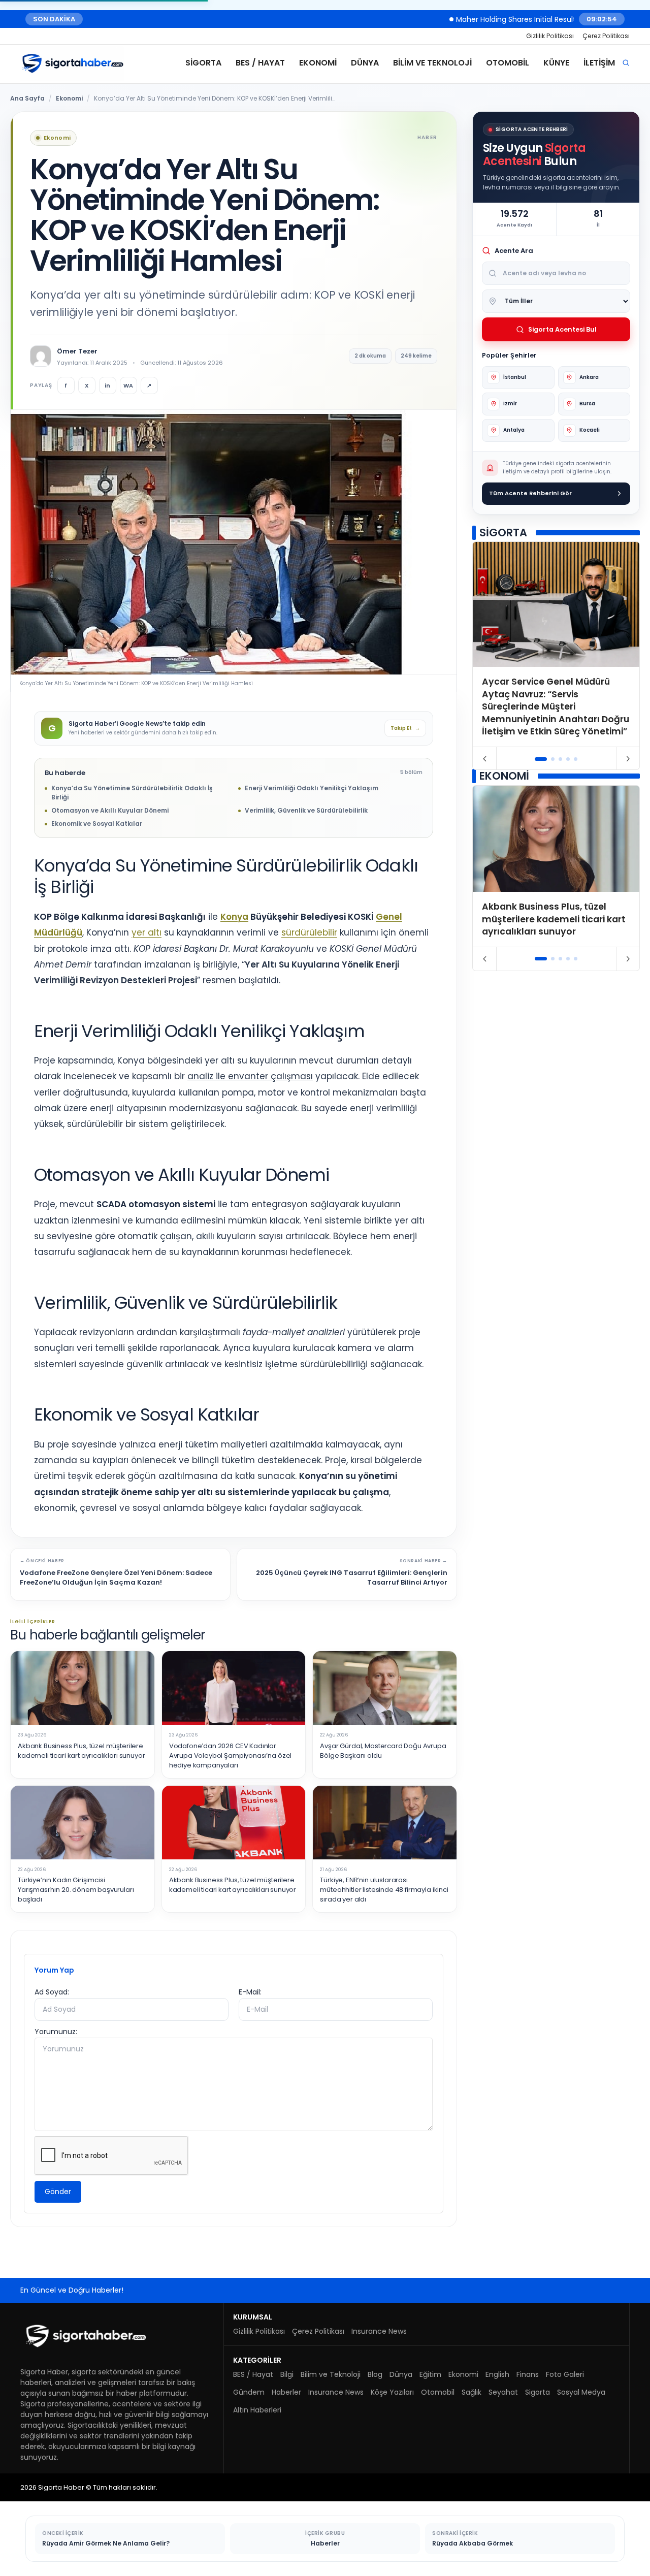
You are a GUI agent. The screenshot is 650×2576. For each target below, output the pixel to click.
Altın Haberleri (257, 2410)
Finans (528, 2374)
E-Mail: (250, 1992)
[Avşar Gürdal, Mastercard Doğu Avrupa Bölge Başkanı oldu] (385, 1688)
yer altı (147, 932)
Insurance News (379, 2331)
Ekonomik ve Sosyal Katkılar (97, 824)
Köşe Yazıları (392, 2392)
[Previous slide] (485, 759)
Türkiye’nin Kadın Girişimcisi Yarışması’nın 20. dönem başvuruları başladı (76, 1890)
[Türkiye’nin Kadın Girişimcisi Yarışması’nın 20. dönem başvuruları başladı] (83, 1823)
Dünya (365, 63)
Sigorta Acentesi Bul (562, 329)
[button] (541, 759)
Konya (234, 917)
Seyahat (503, 2392)
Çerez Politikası (606, 36)
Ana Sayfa (27, 98)
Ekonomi (318, 63)
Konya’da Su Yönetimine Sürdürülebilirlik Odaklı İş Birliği (132, 793)
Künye (556, 63)
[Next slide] (628, 759)
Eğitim (430, 2374)
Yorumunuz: (56, 2032)
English (497, 2374)
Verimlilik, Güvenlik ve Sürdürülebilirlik (306, 810)
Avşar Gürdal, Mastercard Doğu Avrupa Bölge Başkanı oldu (383, 1751)
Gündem (249, 2392)
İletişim (599, 63)
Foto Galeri (565, 2374)
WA (128, 385)
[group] (556, 644)
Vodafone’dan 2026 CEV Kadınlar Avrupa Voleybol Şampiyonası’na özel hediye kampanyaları (231, 1756)
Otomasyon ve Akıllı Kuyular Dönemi (110, 810)
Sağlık (472, 2392)
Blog (375, 2374)
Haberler (286, 2392)
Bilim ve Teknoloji (432, 63)
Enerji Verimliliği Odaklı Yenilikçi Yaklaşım (312, 788)
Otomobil (508, 63)
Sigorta (203, 63)
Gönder (58, 2192)
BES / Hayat (260, 63)
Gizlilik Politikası (550, 36)
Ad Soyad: (52, 1992)
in (107, 385)
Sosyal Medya (581, 2392)
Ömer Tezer (77, 351)
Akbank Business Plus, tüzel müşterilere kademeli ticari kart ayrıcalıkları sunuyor (81, 1751)
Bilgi (287, 2374)
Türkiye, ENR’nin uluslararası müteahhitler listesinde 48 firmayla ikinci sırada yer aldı (384, 1890)
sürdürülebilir (309, 932)
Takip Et (405, 728)
